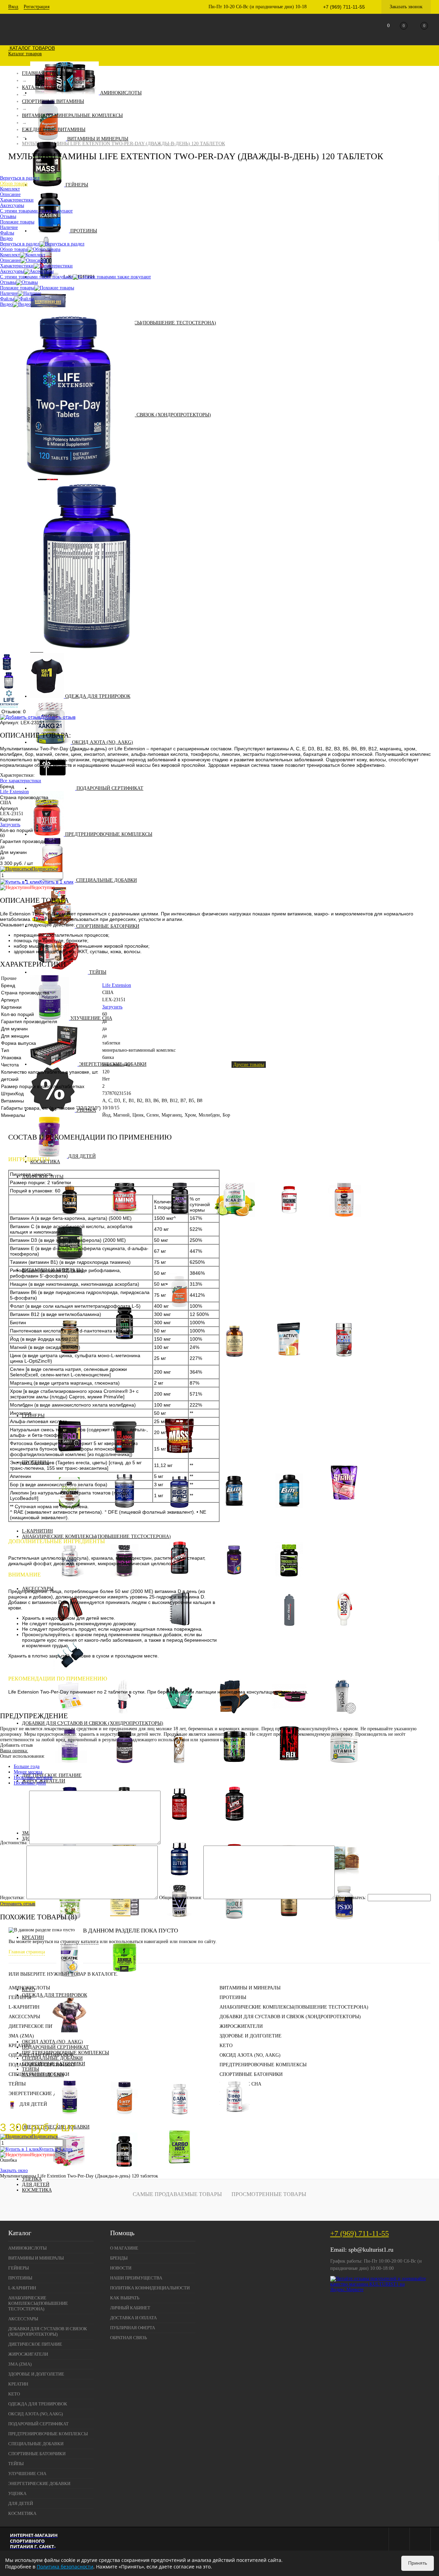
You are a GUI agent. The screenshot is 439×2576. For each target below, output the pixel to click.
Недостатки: (13, 1898)
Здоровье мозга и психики (179, 1924)
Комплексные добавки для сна (234, 2119)
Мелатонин (70, 2119)
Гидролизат (349, 1515)
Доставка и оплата (133, 2318)
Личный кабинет (130, 2308)
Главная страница (27, 1952)
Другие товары (249, 1065)
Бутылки (289, 1630)
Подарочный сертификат (110, 788)
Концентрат (349, 1520)
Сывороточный (344, 1504)
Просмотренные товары (269, 2194)
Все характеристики (21, 781)
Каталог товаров (32, 48)
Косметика (37, 2190)
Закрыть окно (14, 2170)
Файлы (7, 299)
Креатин (33, 1937)
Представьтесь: (351, 1898)
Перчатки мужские (234, 1718)
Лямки (124, 1718)
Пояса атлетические (289, 1718)
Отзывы (8, 282)
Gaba (180, 2119)
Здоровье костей (70, 1932)
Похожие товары (17, 288)
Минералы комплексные (234, 1361)
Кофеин (124, 2171)
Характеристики (17, 266)
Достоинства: (14, 1843)
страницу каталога (79, 1942)
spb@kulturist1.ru (371, 2250)
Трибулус (289, 1580)
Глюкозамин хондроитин (124, 1767)
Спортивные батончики (108, 926)
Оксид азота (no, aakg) (103, 742)
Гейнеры (77, 185)
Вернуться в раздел (20, 244)
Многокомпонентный (289, 1512)
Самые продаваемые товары (177, 2194)
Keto (28, 1990)
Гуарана (70, 2171)
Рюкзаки (234, 1612)
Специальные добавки (106, 880)
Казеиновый (234, 1512)
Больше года (27, 1766)
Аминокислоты (121, 93)
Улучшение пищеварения (125, 1924)
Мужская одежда (70, 2036)
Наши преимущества (136, 2278)
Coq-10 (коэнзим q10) (234, 1924)
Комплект (10, 255)
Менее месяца (28, 1772)
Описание (10, 260)
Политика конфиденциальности (150, 2288)
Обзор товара (14, 249)
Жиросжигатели (241, 2026)
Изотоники (289, 1361)
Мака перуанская (234, 1580)
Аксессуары (12, 271)
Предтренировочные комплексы (109, 834)
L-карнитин (24, 2007)
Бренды (119, 2258)
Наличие (9, 293)
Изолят (349, 1509)
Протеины (84, 231)
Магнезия (344, 1630)
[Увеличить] (67, 477)
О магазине (124, 2248)
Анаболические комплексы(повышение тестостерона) (142, 323)
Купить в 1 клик (56, 882)
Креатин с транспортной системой (124, 1981)
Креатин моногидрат (70, 1981)
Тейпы (98, 972)
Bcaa (234, 1221)
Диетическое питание (38, 2026)
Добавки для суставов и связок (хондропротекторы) (140, 415)
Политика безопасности (65, 2567)
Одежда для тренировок (98, 696)
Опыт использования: (22, 1756)
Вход (13, 7)
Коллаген (180, 1767)
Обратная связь (128, 2338)
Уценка (32, 2179)
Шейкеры (344, 1718)
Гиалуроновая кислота (70, 1767)
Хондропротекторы (234, 1767)
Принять (418, 2563)
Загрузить (10, 825)
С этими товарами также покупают (36, 277)
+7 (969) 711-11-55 (360, 2233)
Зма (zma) (21, 2036)
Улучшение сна (91, 1018)
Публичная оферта (133, 2328)
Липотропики (179, 1825)
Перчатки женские (179, 1718)
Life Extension (14, 792)
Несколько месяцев (33, 1777)
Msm (344, 1767)
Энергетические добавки (42, 2094)
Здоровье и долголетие (251, 2036)
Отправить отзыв (18, 1904)
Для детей (36, 2185)
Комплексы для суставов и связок (289, 1767)
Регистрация (37, 7)
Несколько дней (30, 1783)
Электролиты (344, 1361)
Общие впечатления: (181, 1898)
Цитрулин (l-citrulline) (344, 1221)
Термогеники (234, 1825)
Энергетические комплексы (179, 2171)
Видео (6, 304)
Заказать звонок (406, 7)
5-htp (124, 2119)
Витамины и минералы (98, 139)
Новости (121, 2268)
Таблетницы (70, 1718)
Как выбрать (125, 2298)
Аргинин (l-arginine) (289, 1221)
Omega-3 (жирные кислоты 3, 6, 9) (289, 1924)
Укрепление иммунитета (70, 1924)
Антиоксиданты (344, 1924)
